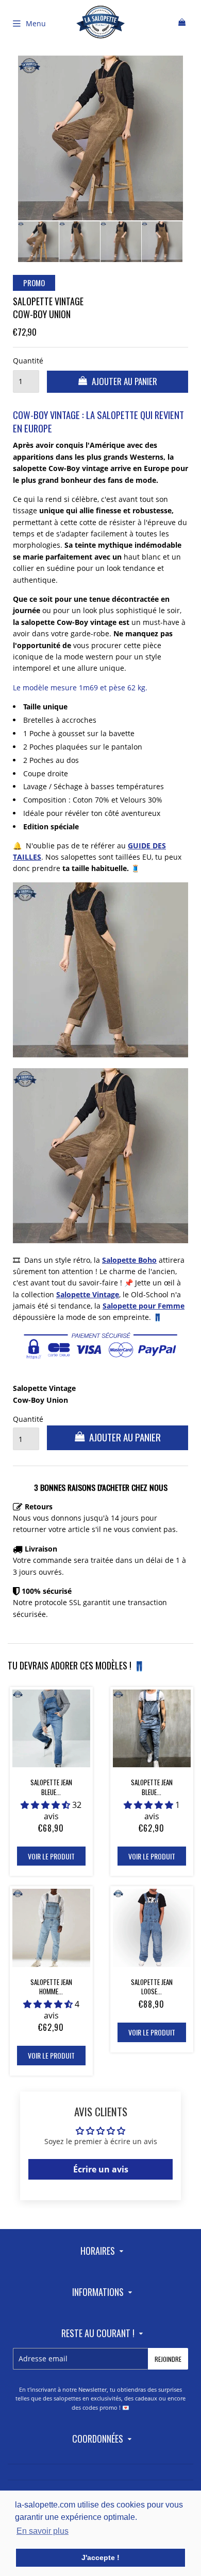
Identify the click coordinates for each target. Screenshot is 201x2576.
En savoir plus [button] (43, 2531)
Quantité (26, 361)
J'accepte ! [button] (100, 2557)
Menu (36, 23)
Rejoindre (168, 2359)
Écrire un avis (101, 2169)
